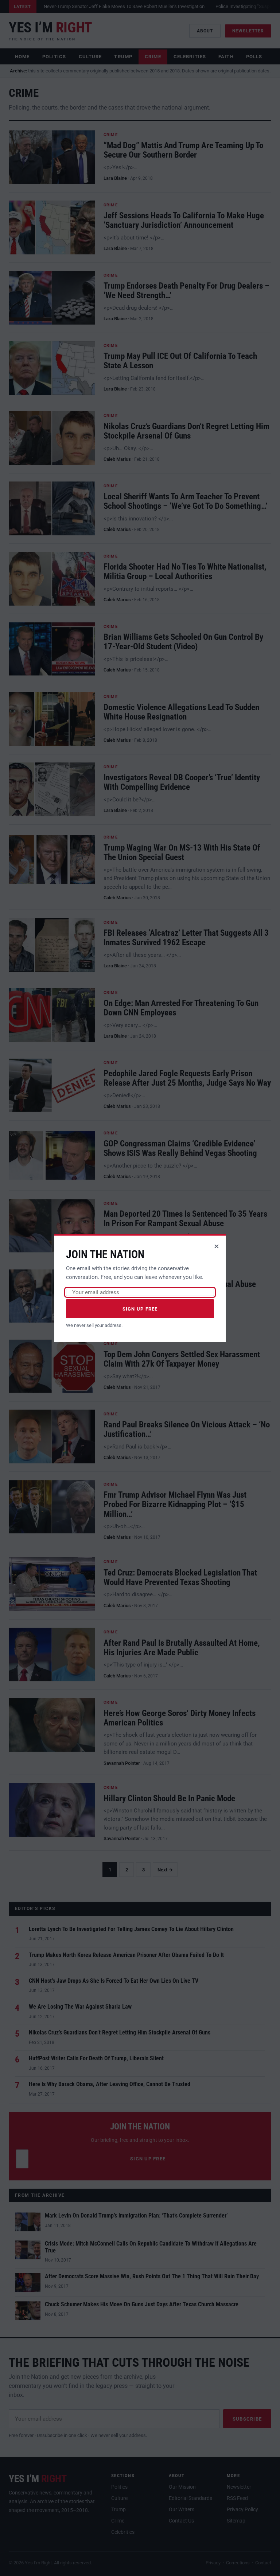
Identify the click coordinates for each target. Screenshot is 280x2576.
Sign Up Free (140, 1309)
